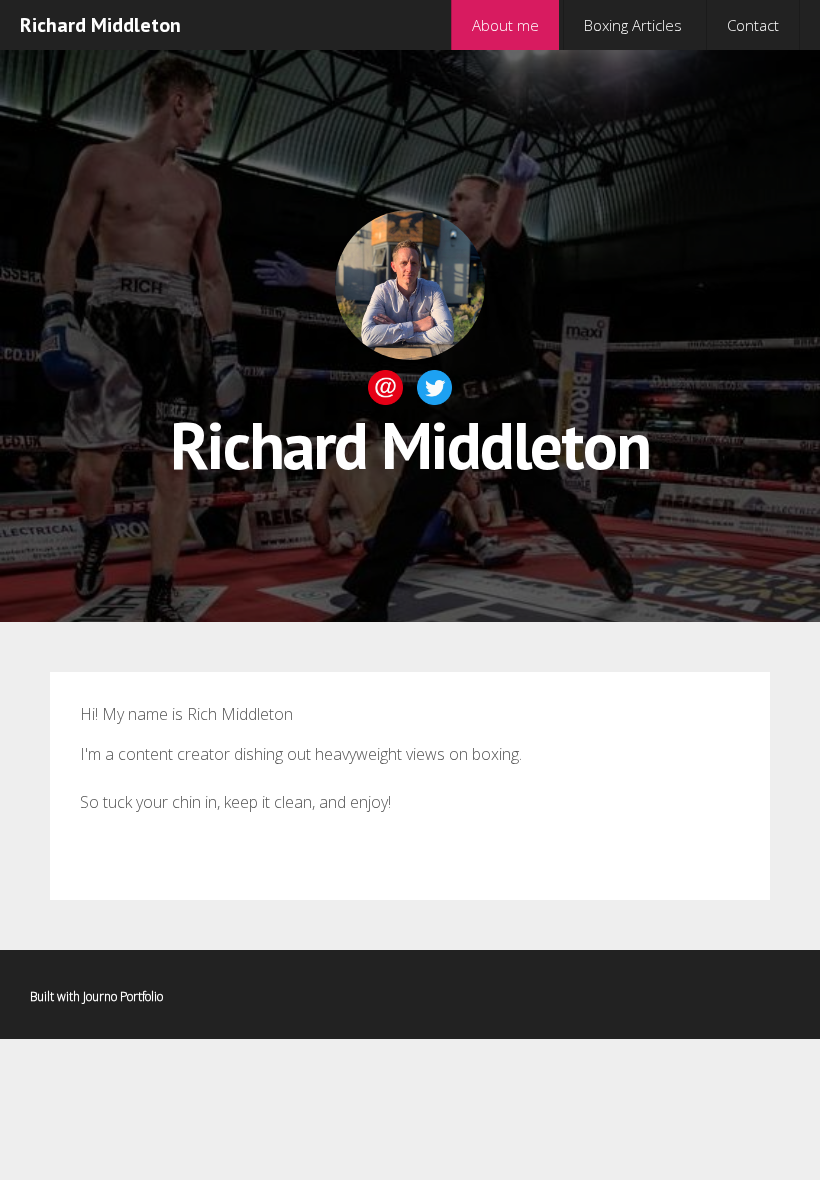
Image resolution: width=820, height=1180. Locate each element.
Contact (753, 25)
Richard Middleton (100, 25)
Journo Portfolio (123, 996)
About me (505, 25)
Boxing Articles (633, 25)
